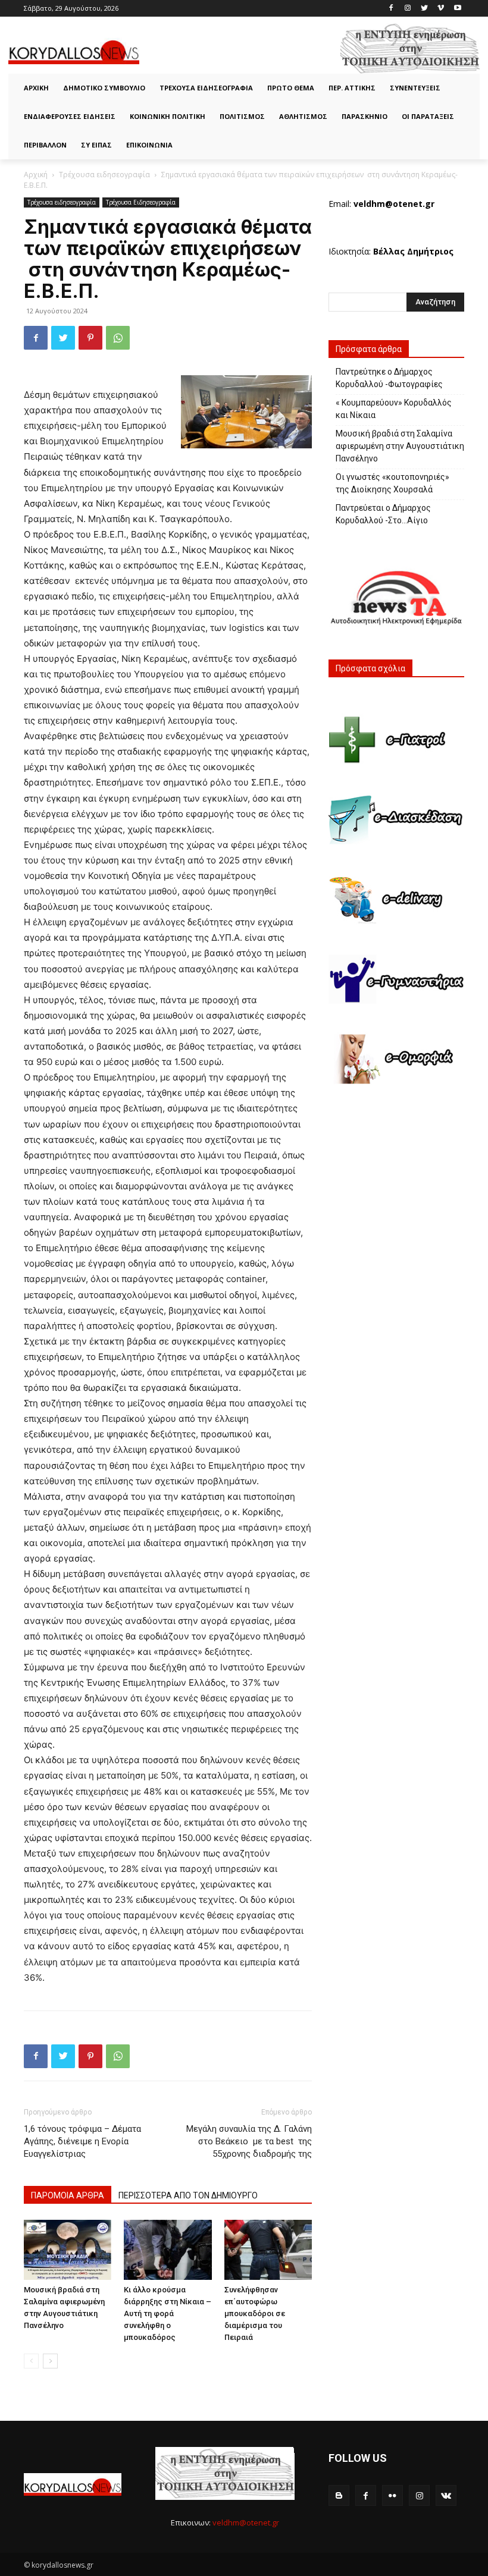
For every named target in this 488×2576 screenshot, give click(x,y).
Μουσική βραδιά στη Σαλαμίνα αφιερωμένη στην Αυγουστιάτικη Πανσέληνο (400, 446)
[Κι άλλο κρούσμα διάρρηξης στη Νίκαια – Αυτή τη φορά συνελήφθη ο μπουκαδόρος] (168, 2250)
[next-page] (50, 2361)
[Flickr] (392, 2495)
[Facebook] (391, 9)
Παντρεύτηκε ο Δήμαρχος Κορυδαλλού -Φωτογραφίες (389, 378)
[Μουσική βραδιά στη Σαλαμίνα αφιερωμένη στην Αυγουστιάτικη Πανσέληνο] (68, 2250)
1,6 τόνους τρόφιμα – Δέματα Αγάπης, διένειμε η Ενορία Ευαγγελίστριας (82, 2141)
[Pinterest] (90, 338)
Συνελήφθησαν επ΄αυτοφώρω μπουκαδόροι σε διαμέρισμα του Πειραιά (255, 2313)
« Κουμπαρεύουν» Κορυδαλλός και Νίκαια (394, 409)
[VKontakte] (446, 2495)
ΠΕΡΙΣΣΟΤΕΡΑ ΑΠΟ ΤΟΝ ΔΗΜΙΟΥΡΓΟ (188, 2195)
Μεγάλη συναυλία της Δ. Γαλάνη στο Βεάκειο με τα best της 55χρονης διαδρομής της (249, 2141)
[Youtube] (457, 9)
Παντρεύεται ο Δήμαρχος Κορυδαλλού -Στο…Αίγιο (383, 514)
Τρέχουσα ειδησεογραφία (104, 175)
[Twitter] (425, 9)
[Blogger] (339, 2495)
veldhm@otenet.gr (246, 2522)
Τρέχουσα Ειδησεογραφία (141, 202)
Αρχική (36, 175)
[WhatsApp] (118, 338)
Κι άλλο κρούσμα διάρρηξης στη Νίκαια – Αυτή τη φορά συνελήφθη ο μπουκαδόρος (168, 2313)
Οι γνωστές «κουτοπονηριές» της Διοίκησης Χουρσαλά (392, 483)
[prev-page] (31, 2361)
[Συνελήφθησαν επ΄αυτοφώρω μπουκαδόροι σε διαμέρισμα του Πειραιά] (268, 2250)
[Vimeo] (441, 9)
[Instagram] (408, 9)
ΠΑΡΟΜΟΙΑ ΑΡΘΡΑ (68, 2195)
